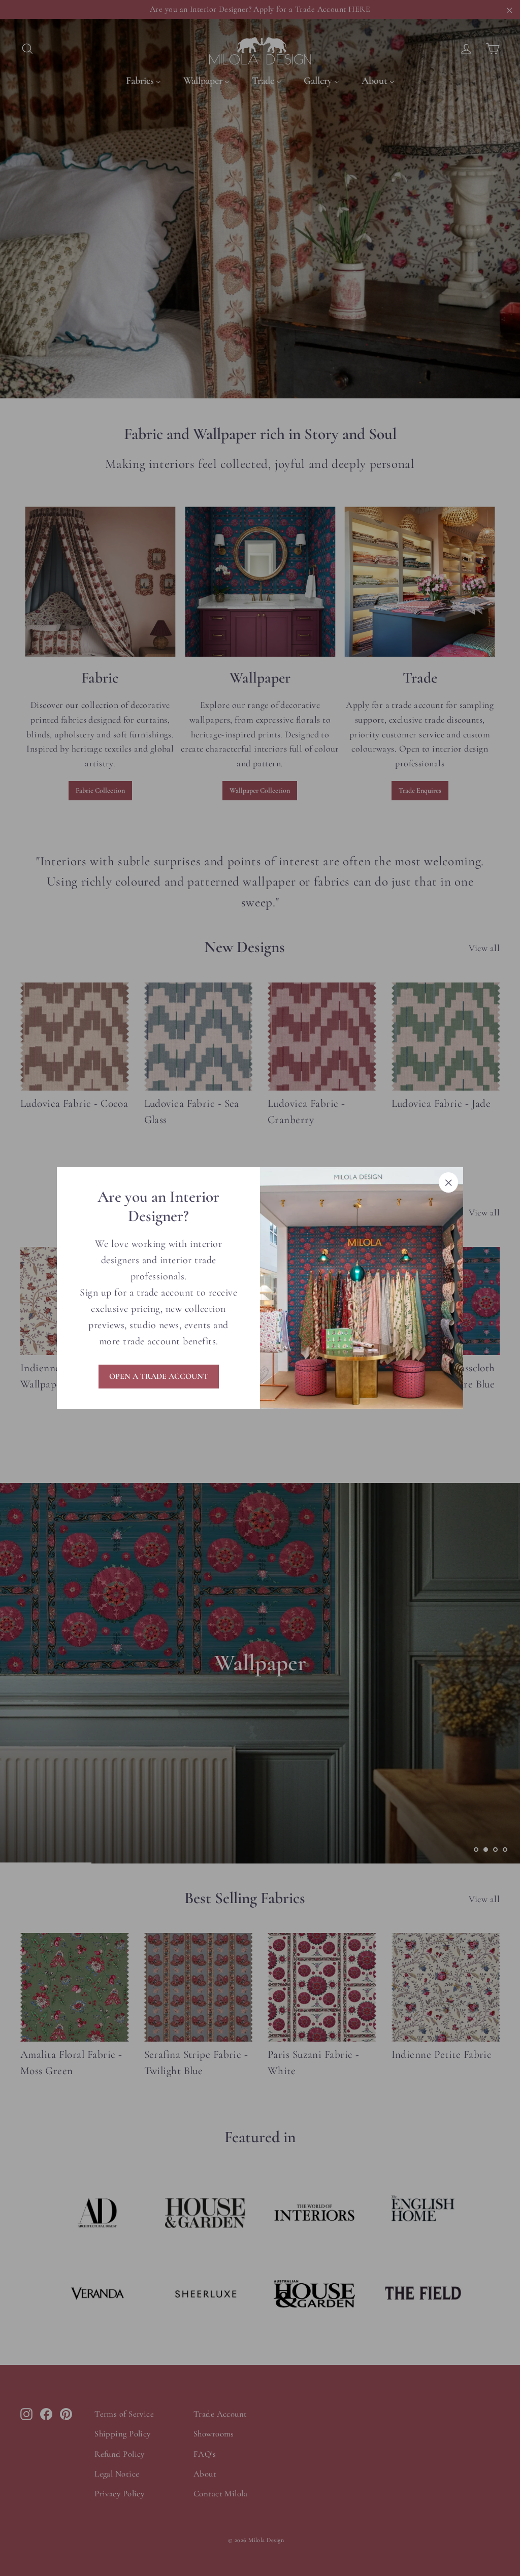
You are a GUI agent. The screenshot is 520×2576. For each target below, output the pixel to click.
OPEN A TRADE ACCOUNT (159, 1376)
